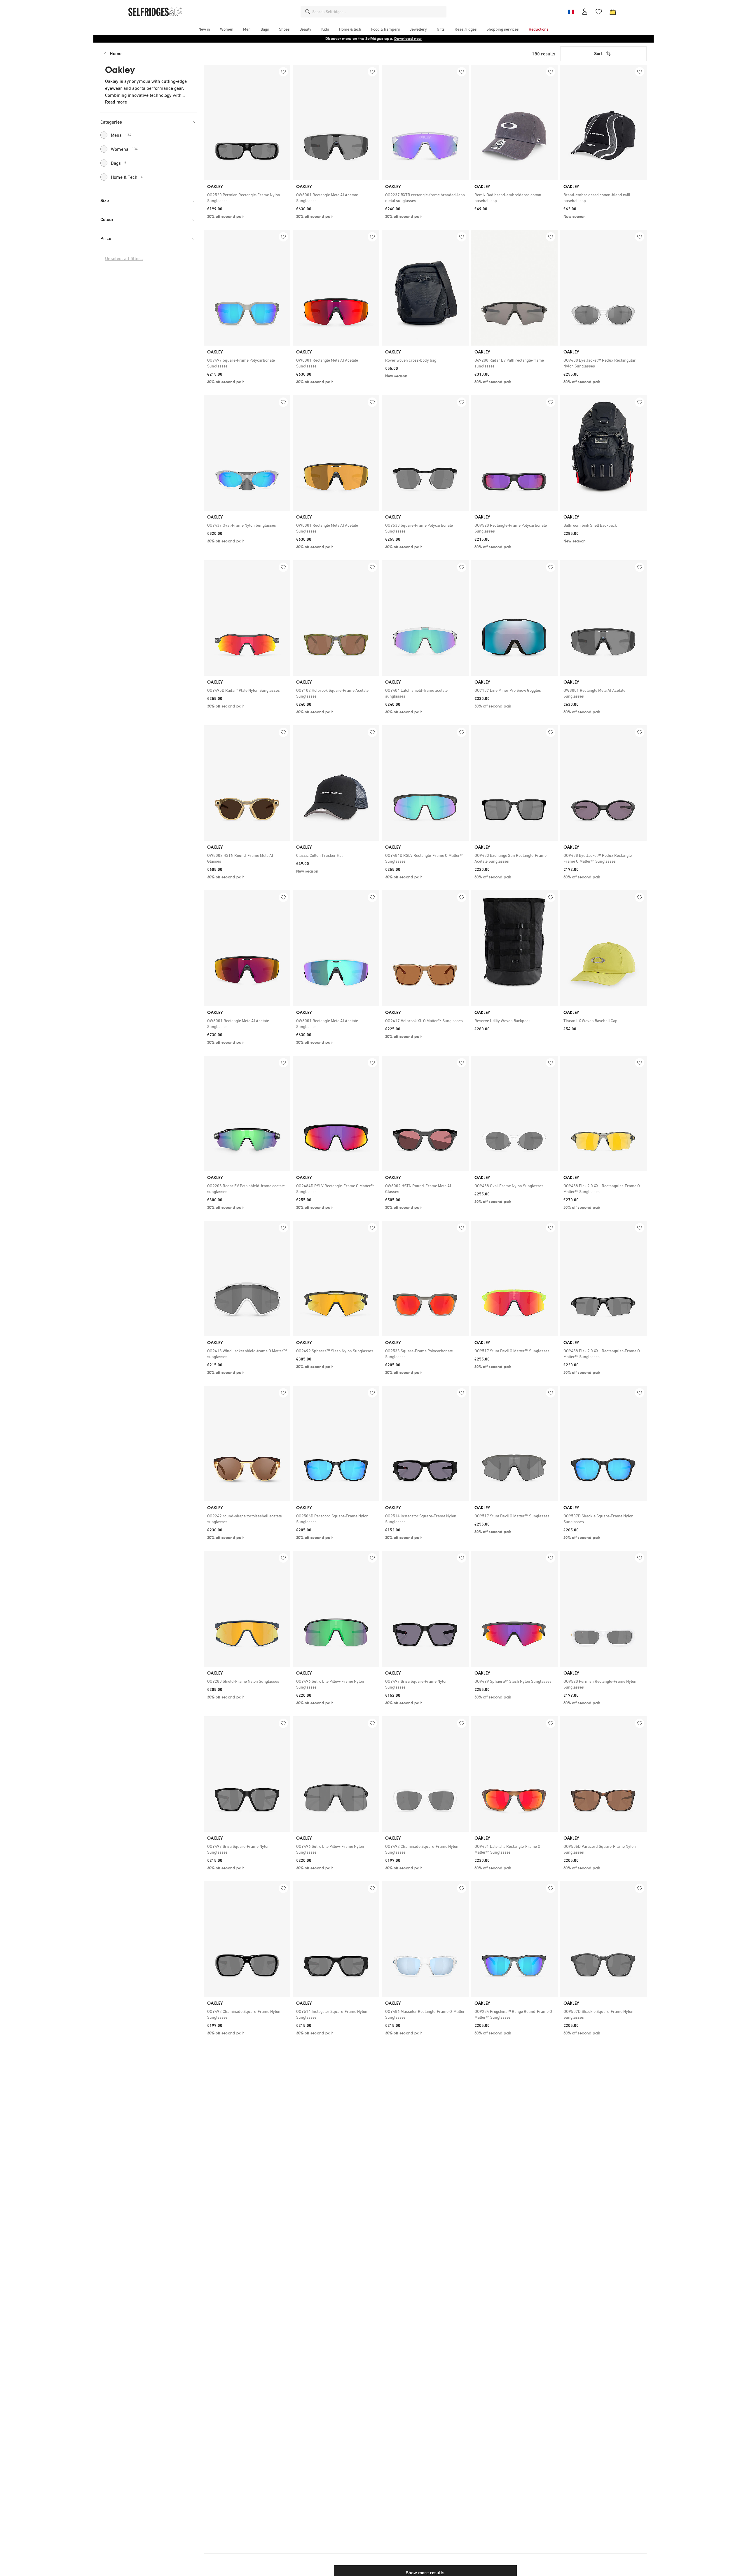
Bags (119, 163)
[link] (247, 198)
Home (116, 54)
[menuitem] (204, 29)
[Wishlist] (599, 12)
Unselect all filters (124, 259)
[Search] (308, 12)
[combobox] (378, 12)
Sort (598, 54)
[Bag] (613, 12)
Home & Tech (127, 177)
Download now (408, 39)
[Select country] (571, 12)
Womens (124, 149)
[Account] (585, 12)
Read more (116, 102)
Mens (121, 135)
